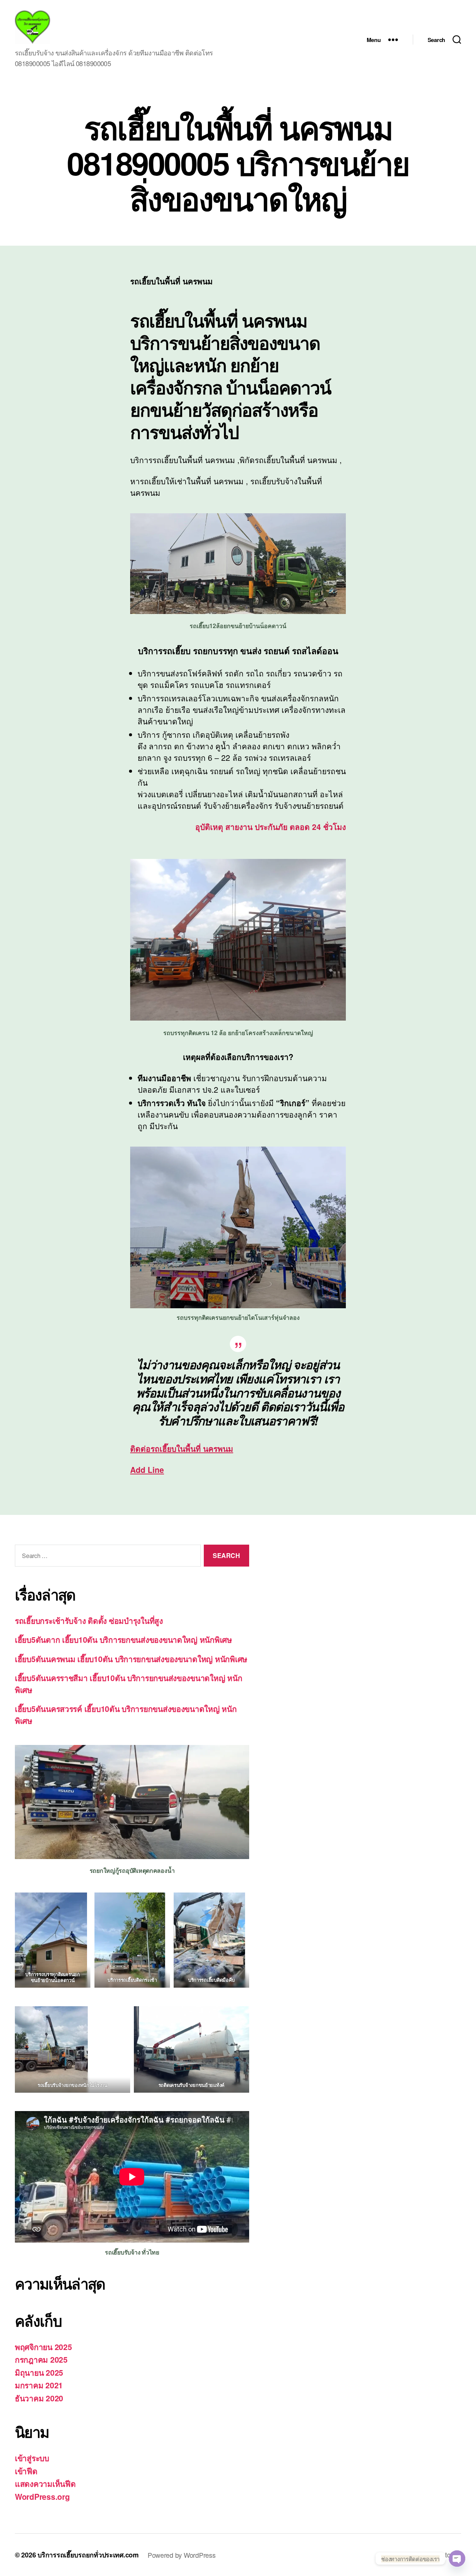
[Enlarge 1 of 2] (155, 1902)
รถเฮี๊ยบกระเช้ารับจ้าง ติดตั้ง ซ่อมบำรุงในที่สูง (89, 1620)
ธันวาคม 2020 (39, 2398)
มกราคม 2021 (39, 2385)
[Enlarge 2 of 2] (235, 1902)
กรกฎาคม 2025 (41, 2359)
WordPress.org (42, 2496)
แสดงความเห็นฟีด (45, 2483)
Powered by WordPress (182, 2555)
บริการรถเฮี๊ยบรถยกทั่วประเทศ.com (88, 2555)
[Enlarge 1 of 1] (78, 2016)
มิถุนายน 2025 (39, 2372)
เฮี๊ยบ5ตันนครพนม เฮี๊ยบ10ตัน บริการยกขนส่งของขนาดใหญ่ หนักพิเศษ (131, 1659)
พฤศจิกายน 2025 (44, 2347)
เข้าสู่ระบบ (32, 2458)
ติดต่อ (182, 1448)
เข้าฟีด (26, 2471)
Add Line (147, 1470)
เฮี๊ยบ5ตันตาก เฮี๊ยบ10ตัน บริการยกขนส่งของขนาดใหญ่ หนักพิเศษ (123, 1639)
